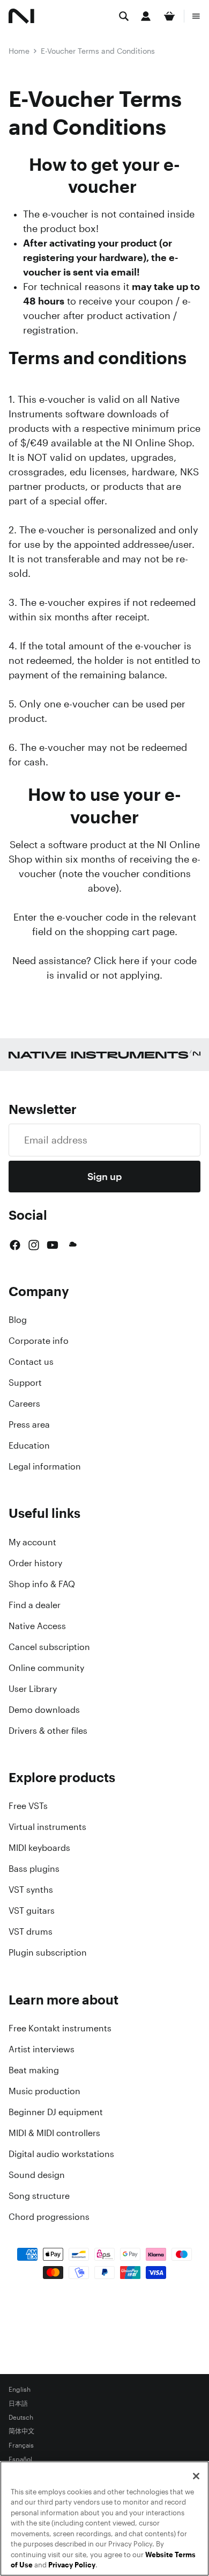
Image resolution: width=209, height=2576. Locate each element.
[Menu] (196, 16)
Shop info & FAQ (42, 1584)
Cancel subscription (49, 1647)
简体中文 (21, 2432)
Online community (46, 1668)
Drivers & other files (48, 1731)
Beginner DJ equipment (56, 2112)
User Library (33, 1689)
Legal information (45, 1466)
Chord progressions (49, 2217)
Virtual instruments (47, 1827)
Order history (35, 1563)
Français (21, 2445)
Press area (29, 1424)
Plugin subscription (48, 1952)
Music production (44, 2091)
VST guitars (32, 1911)
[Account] (146, 16)
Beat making (34, 2070)
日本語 (18, 2404)
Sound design (37, 2175)
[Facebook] (15, 1245)
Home (19, 51)
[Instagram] (34, 1245)
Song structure (39, 2196)
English (20, 2390)
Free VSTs (28, 1806)
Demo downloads (44, 1710)
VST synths (31, 1890)
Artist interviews (42, 2049)
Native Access (37, 1626)
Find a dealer (35, 1605)
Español (20, 2459)
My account (32, 1542)
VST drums (31, 1931)
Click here (117, 960)
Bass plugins (34, 1869)
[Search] (124, 16)
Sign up (104, 1176)
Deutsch (21, 2418)
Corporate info (39, 1341)
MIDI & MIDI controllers (54, 2133)
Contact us (31, 1362)
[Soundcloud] (72, 1245)
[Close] (196, 2476)
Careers (24, 1403)
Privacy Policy (72, 2565)
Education (29, 1445)
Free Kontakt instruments (60, 2028)
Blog (18, 1320)
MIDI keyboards (39, 1848)
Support (25, 1383)
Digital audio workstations (61, 2154)
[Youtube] (53, 1245)
